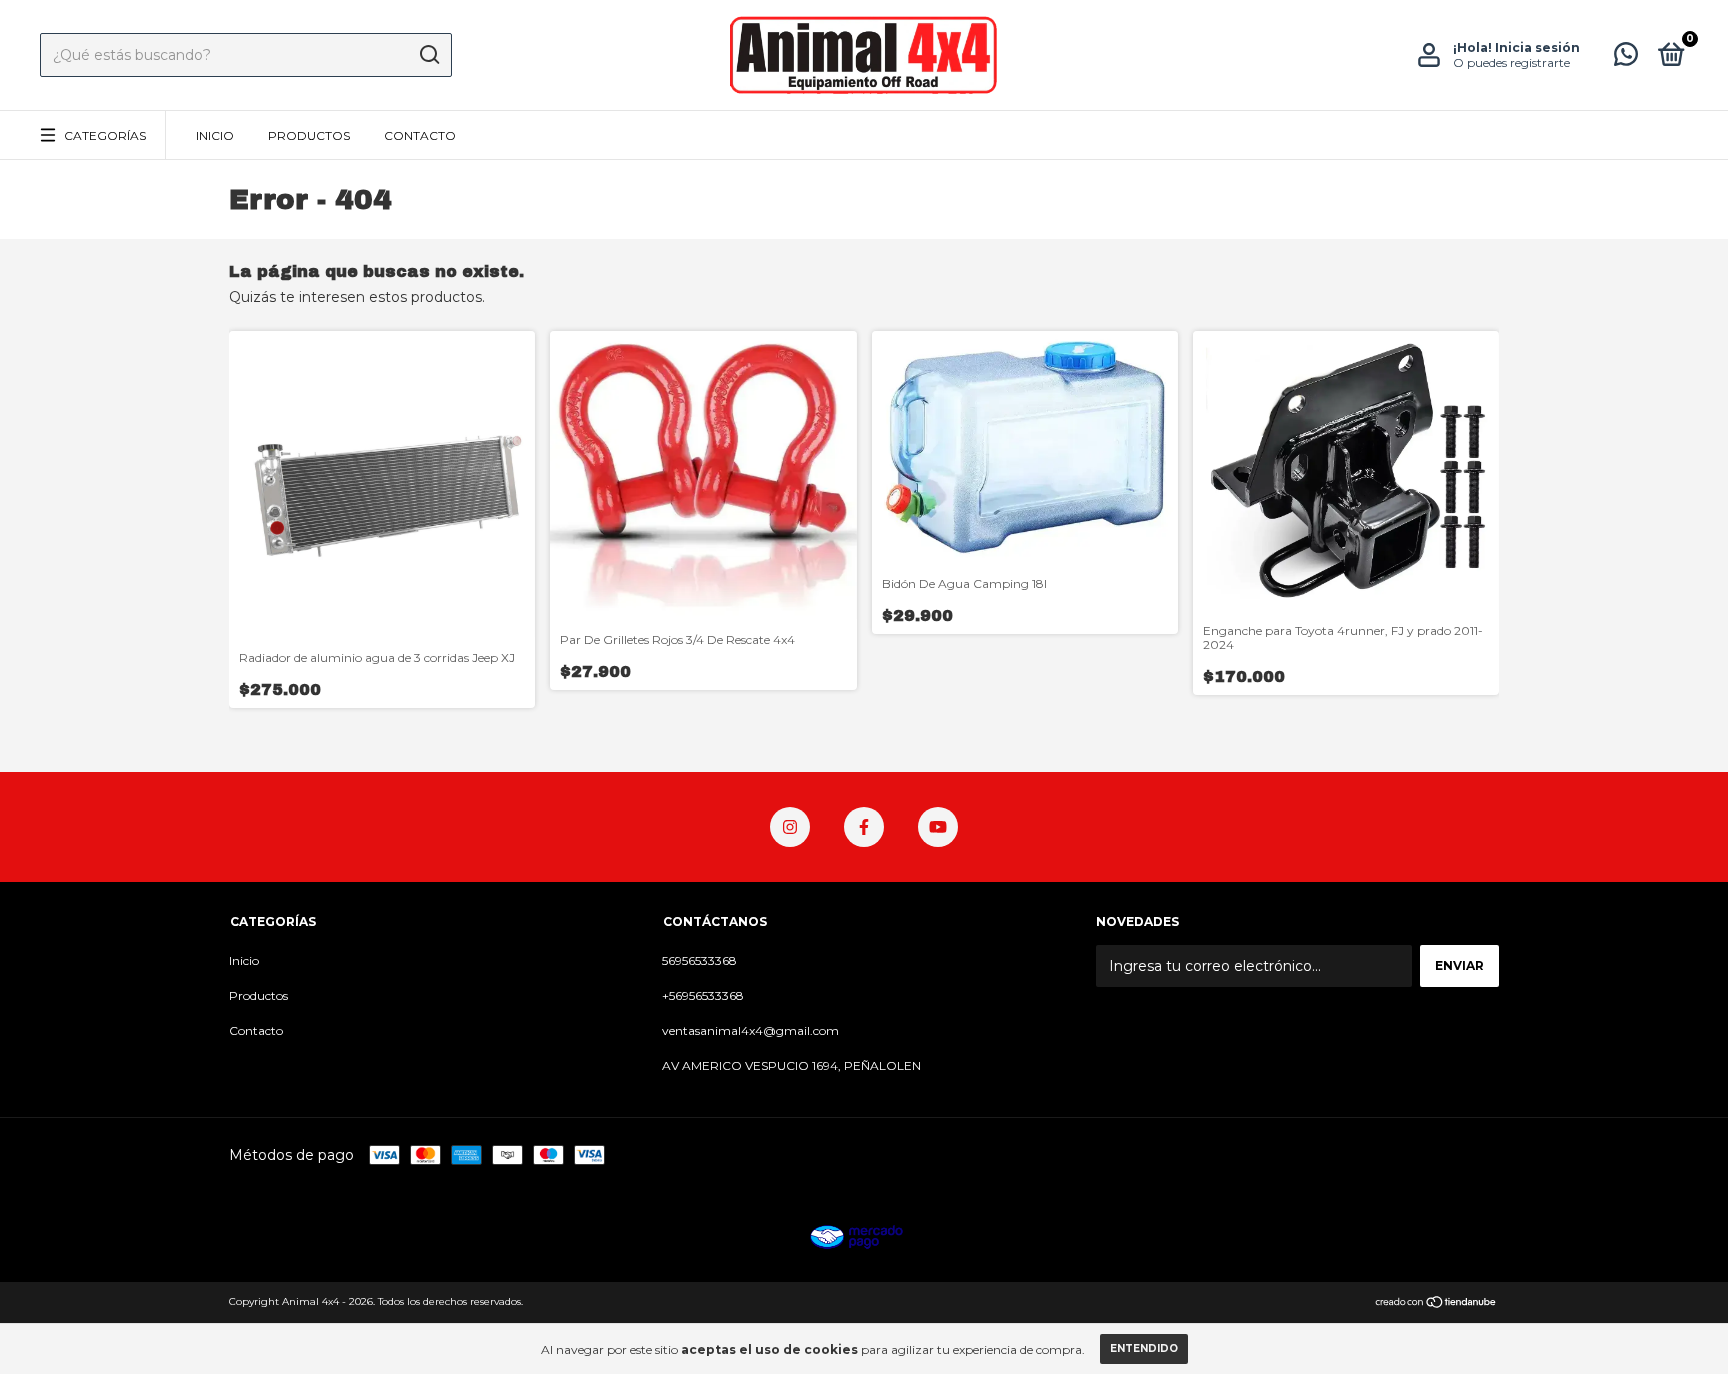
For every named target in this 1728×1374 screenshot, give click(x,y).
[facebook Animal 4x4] (864, 827)
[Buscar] (428, 55)
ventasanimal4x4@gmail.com (750, 1030)
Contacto (420, 135)
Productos (309, 135)
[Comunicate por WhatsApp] (1626, 58)
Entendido (1144, 1348)
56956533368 (699, 960)
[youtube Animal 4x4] (938, 827)
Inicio (215, 135)
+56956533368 (703, 995)
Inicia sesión (1537, 47)
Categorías (105, 135)
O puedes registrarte (1511, 62)
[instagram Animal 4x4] (790, 827)
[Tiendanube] (1436, 1304)
